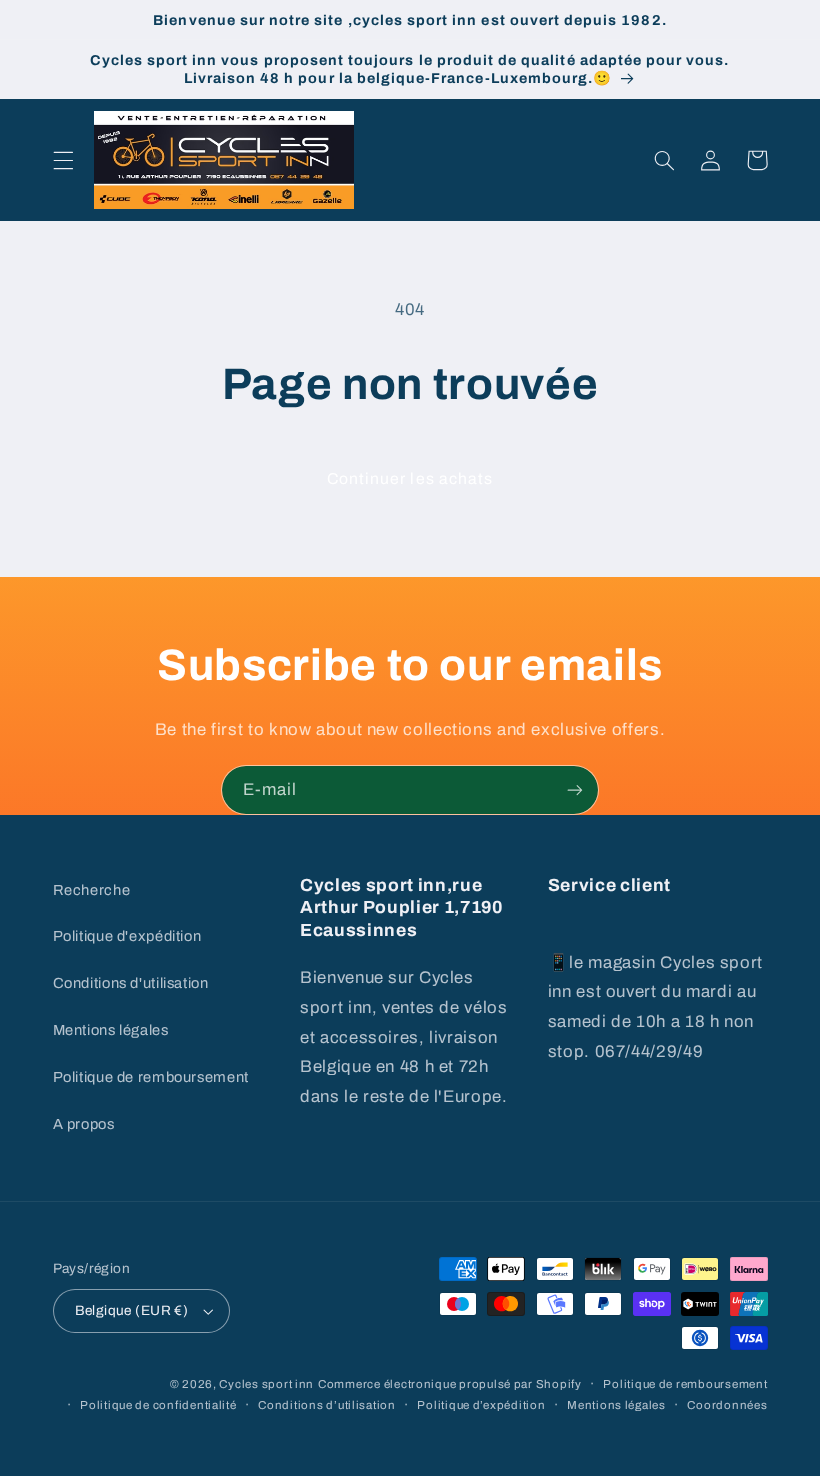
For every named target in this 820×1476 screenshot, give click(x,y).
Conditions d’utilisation (327, 1405)
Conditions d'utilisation (131, 983)
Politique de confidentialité (158, 1405)
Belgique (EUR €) (132, 1310)
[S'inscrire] (575, 789)
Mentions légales (111, 1030)
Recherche (92, 890)
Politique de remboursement (151, 1077)
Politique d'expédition (127, 936)
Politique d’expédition (481, 1405)
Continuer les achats (410, 478)
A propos (84, 1124)
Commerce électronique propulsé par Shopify (450, 1384)
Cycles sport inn (266, 1384)
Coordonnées (727, 1405)
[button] (63, 160)
